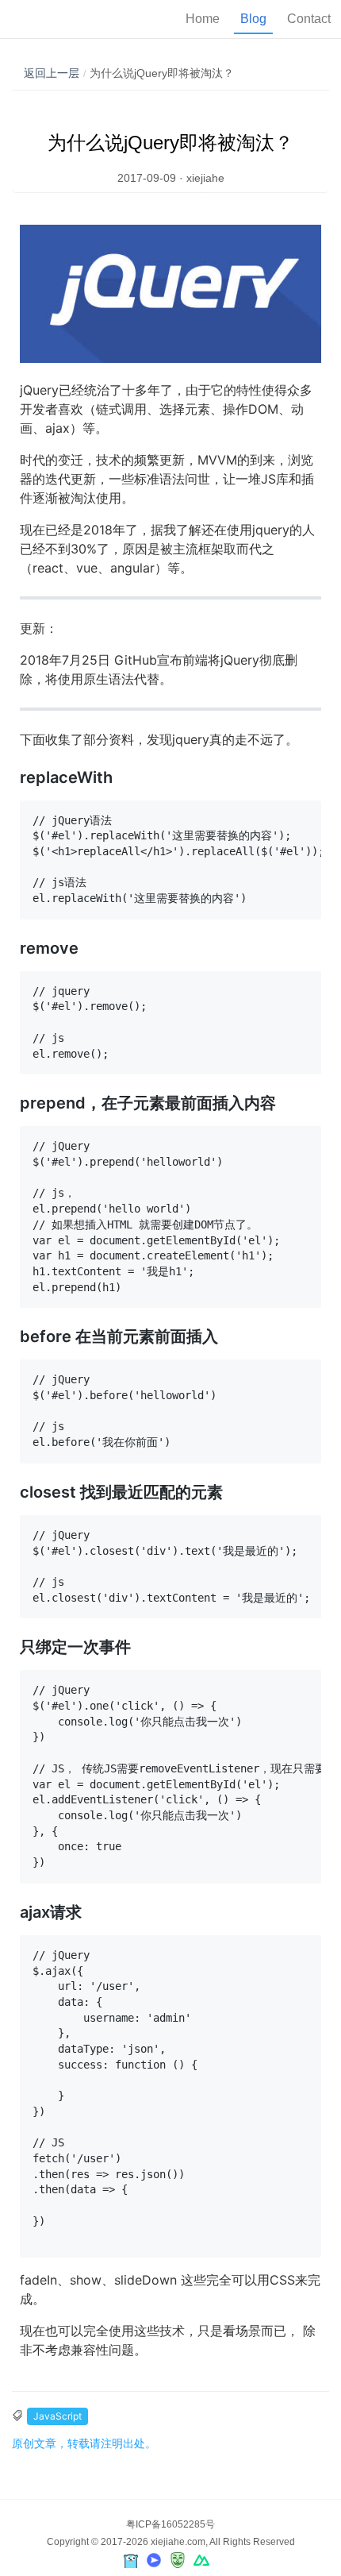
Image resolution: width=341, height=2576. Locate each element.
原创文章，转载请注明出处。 (84, 2443)
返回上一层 (52, 73)
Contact (309, 19)
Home (203, 19)
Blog (253, 19)
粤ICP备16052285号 (170, 2524)
